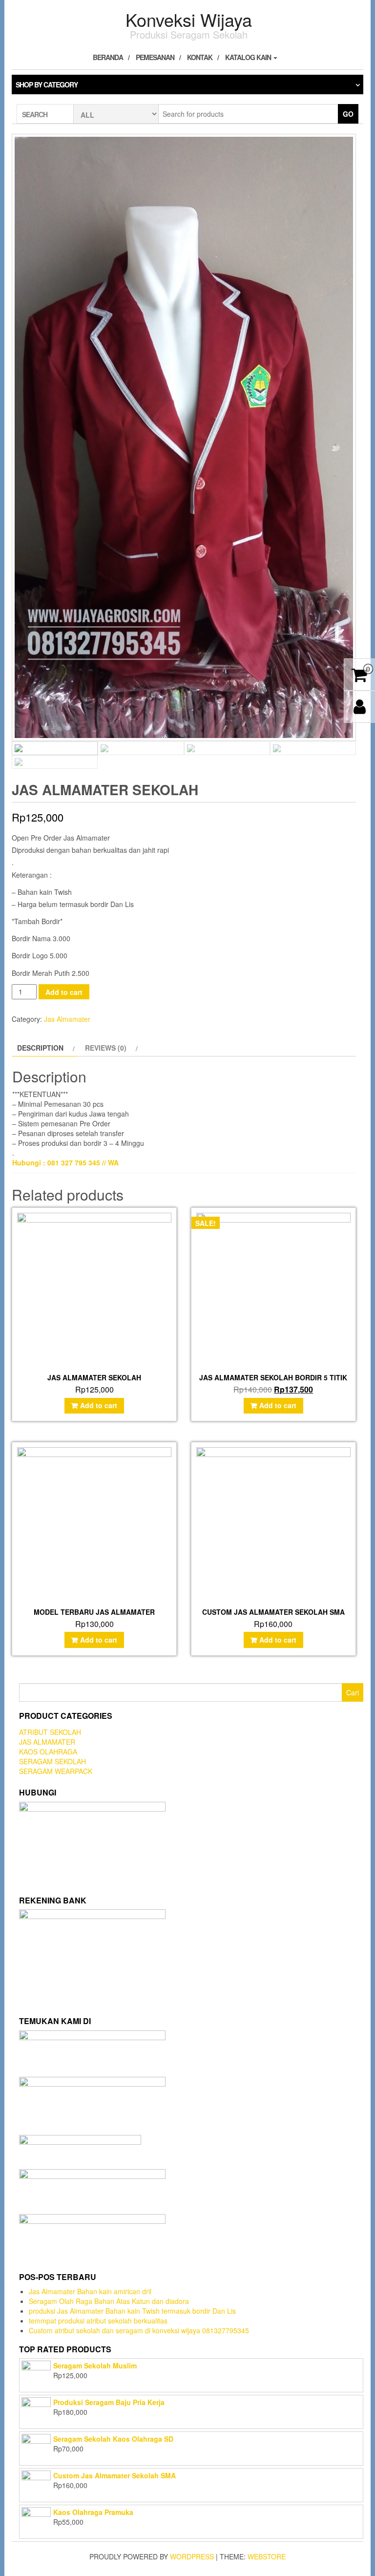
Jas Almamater (67, 1019)
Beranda (108, 57)
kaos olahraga (48, 1752)
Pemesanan (155, 57)
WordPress (192, 2556)
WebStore (267, 2556)
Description (40, 1048)
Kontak (200, 57)
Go (348, 114)
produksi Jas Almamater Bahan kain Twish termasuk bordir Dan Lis (132, 2311)
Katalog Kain (249, 57)
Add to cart (64, 992)
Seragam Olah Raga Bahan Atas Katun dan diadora (109, 2301)
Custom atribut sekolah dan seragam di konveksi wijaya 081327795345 (139, 2330)
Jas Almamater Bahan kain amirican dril (90, 2291)
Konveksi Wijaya (189, 19)
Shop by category (47, 84)
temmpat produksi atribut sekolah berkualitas (98, 2321)
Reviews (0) (106, 1048)
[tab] (45, 1048)
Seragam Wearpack (56, 1771)
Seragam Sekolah (52, 1761)
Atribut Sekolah (50, 1732)
